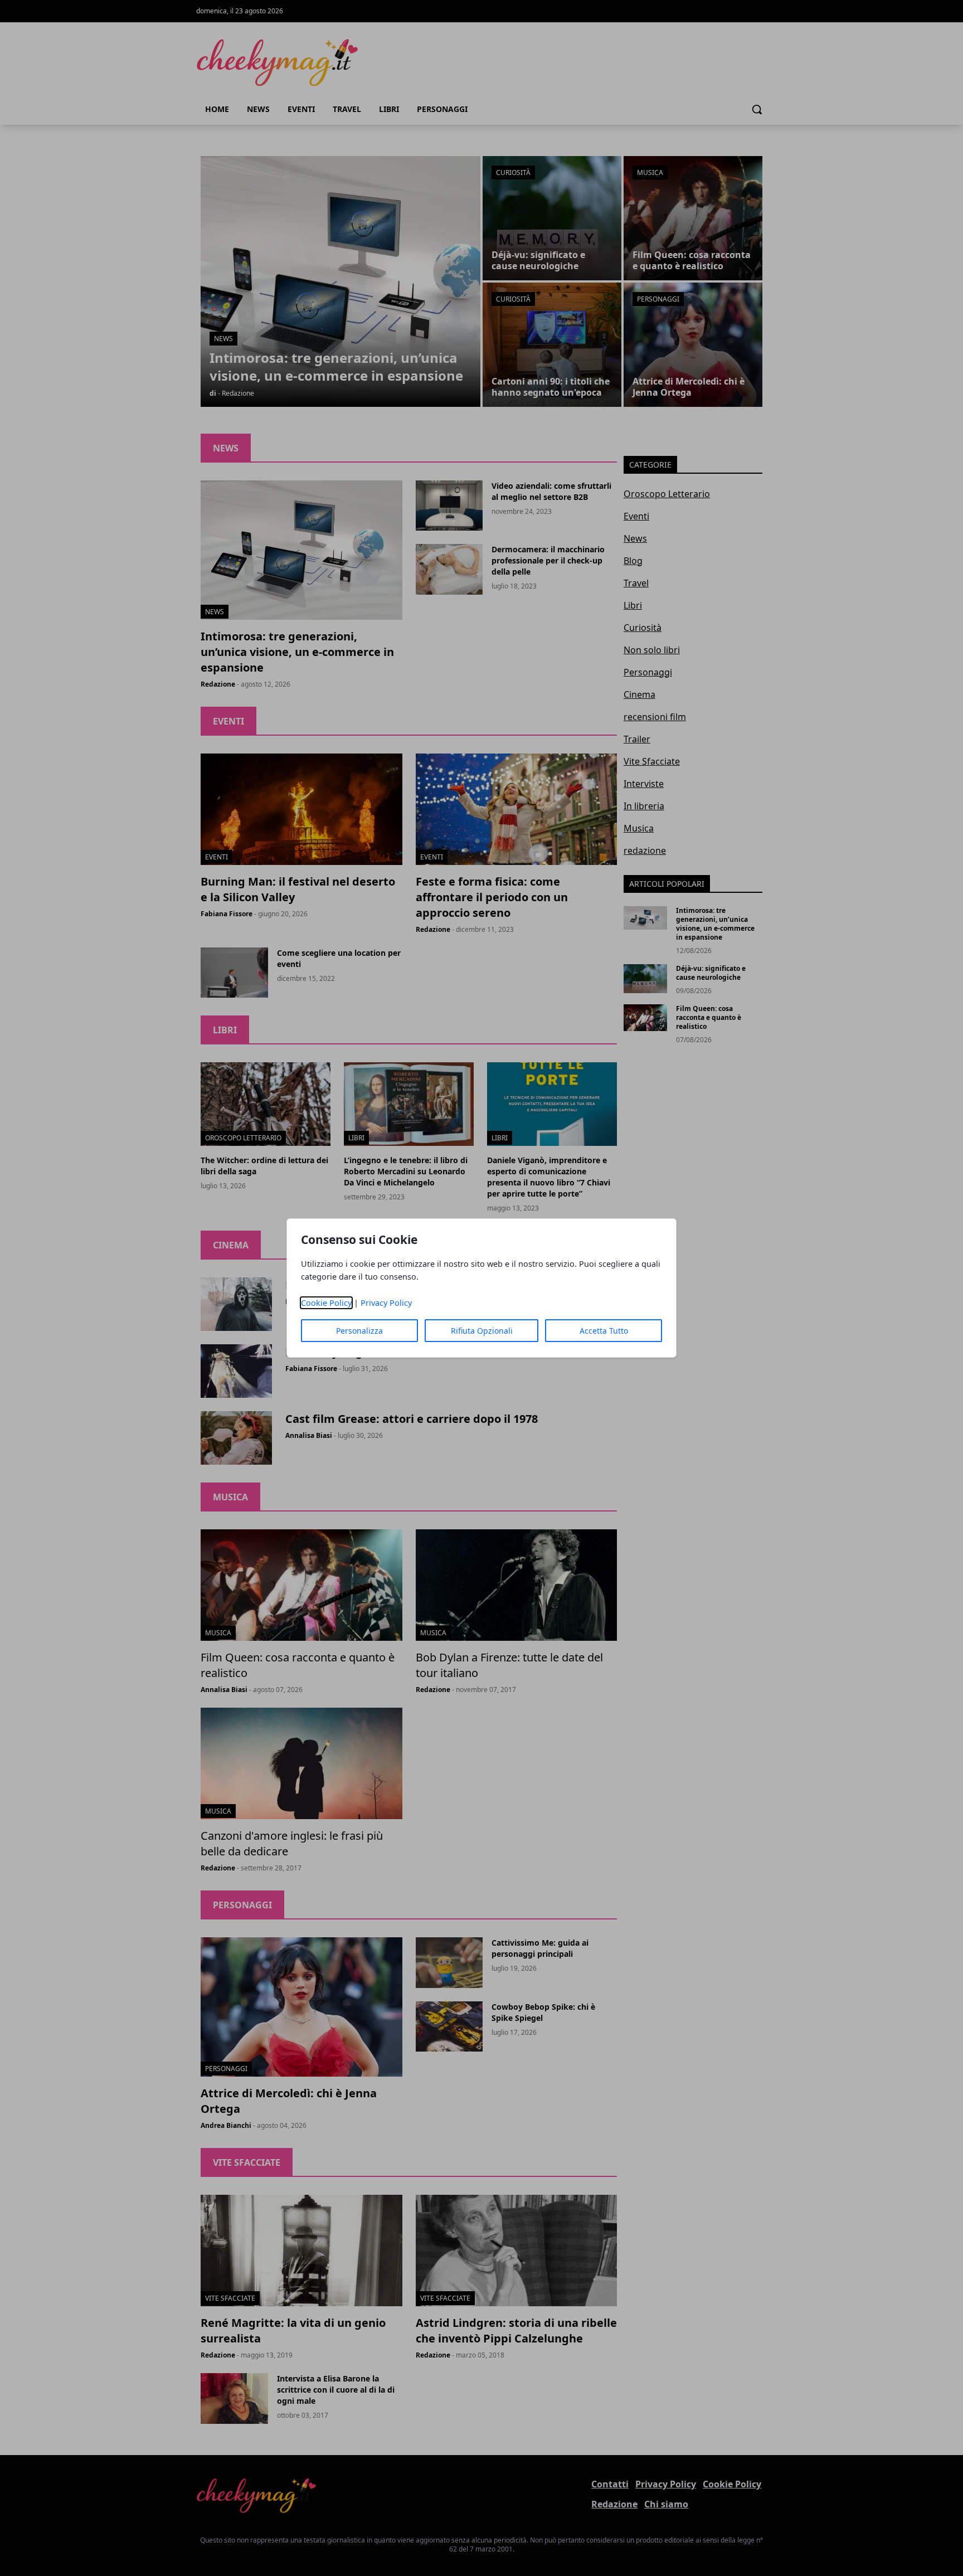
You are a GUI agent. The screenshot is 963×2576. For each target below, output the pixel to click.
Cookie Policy (326, 1303)
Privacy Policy (386, 1303)
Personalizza (359, 1331)
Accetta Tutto (604, 1331)
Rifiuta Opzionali (482, 1331)
